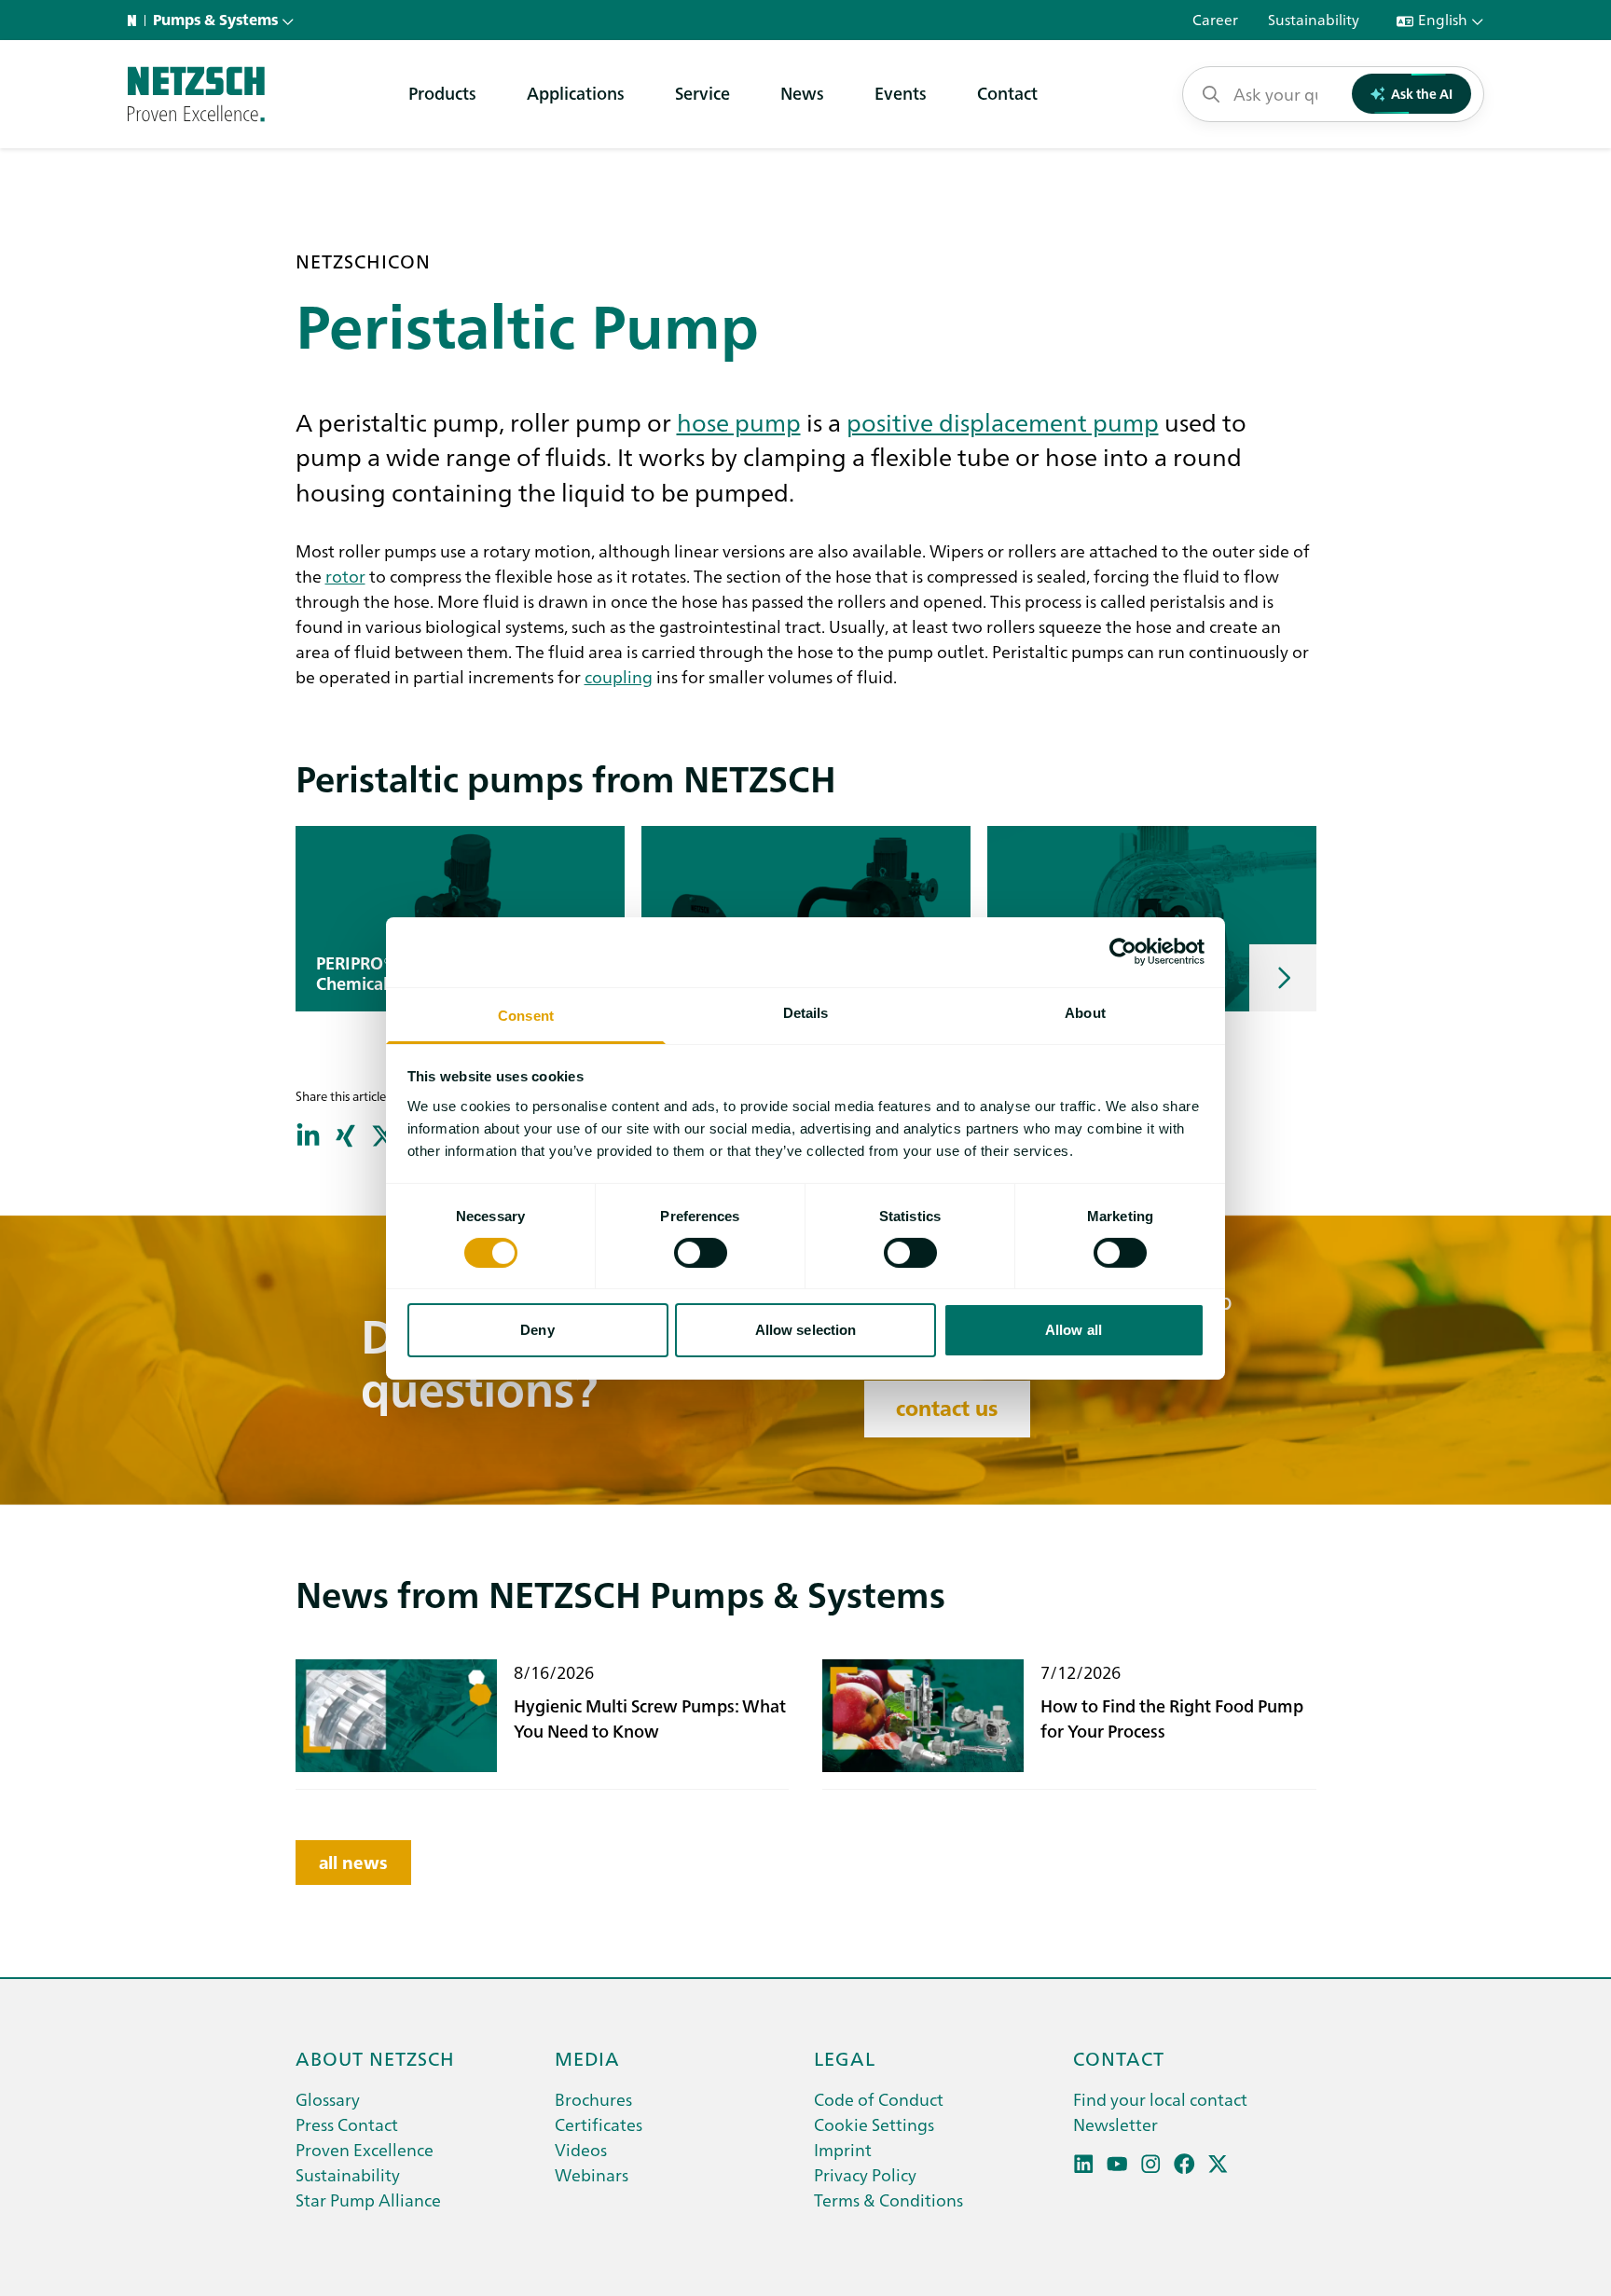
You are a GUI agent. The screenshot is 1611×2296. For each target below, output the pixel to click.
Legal (845, 2057)
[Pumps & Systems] (196, 94)
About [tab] (1085, 1012)
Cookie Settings (874, 2124)
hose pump (739, 421)
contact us (947, 1409)
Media (587, 2057)
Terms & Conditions (888, 2200)
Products (442, 93)
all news (353, 1863)
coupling (619, 676)
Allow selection (806, 1330)
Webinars (592, 2174)
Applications (576, 93)
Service (702, 93)
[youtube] (1117, 2164)
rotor (345, 575)
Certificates (599, 2124)
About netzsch (375, 2057)
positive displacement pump (1003, 421)
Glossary (328, 2099)
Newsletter (1115, 2124)
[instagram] (1151, 2164)
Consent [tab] (526, 1015)
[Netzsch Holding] (136, 21)
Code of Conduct (879, 2099)
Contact (1007, 93)
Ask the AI (1422, 93)
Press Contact (347, 2124)
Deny (537, 1330)
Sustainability (348, 2174)
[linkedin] (1084, 2164)
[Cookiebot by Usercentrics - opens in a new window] (1123, 952)
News (802, 93)
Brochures (593, 2099)
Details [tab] (806, 1012)
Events (901, 93)
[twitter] (1218, 2164)
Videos (581, 2149)
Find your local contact (1160, 2099)
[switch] (701, 1253)
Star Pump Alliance (368, 2200)
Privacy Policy (865, 2174)
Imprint (843, 2149)
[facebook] (1184, 2164)
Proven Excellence (365, 2149)
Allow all (1074, 1330)
